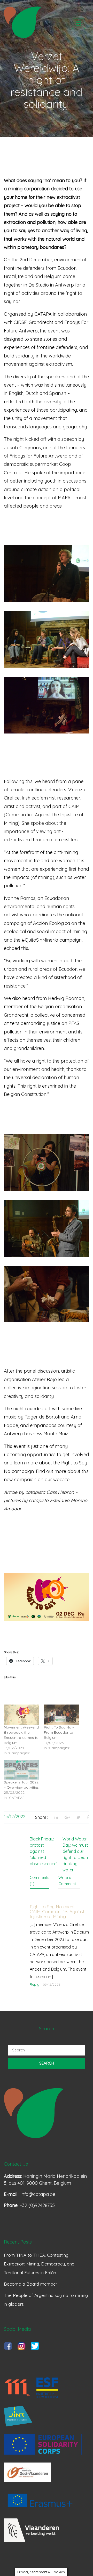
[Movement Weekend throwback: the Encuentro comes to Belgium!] (21, 1714)
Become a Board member (31, 2284)
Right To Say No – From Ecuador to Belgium (59, 1732)
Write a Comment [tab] (67, 1881)
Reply (34, 1984)
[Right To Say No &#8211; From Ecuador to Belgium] (61, 1714)
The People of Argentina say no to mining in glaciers (46, 2300)
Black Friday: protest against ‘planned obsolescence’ (43, 1851)
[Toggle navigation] (79, 24)
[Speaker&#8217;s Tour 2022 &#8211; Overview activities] (21, 1770)
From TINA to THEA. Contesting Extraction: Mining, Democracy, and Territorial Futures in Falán (39, 2264)
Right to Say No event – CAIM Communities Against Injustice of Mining (57, 1912)
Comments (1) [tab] (40, 1881)
